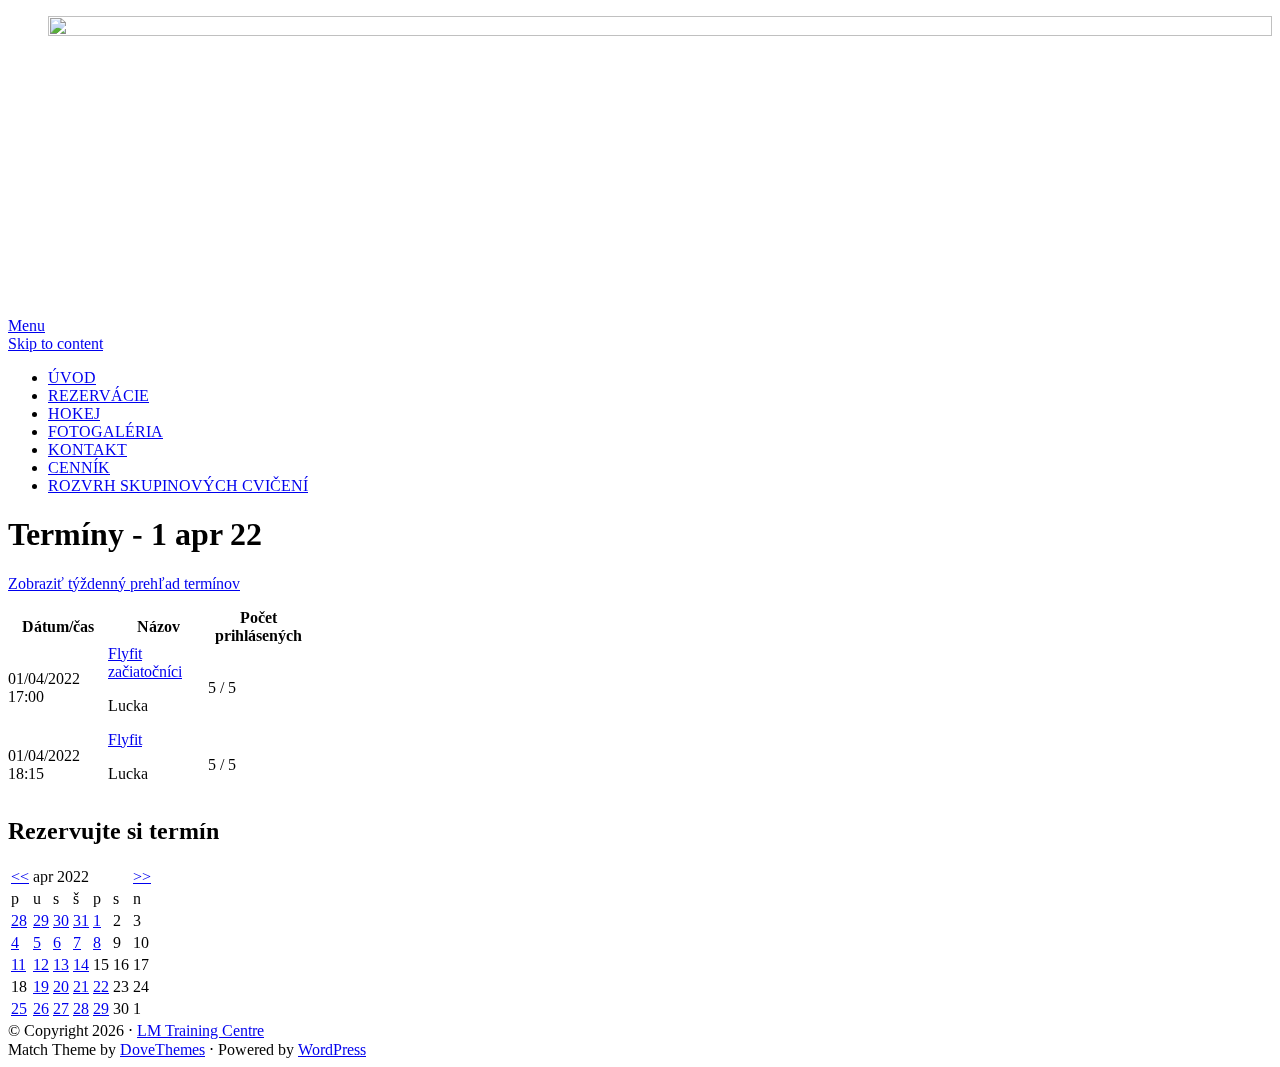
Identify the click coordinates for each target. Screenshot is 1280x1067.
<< (20, 876)
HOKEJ (74, 413)
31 (81, 920)
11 (18, 964)
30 (61, 920)
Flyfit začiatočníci (145, 662)
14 (81, 964)
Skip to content (55, 343)
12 (41, 964)
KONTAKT (87, 449)
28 (19, 920)
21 (81, 986)
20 (61, 986)
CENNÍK (79, 467)
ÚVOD (72, 377)
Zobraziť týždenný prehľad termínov (124, 583)
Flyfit (125, 739)
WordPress (332, 1049)
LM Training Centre (200, 1030)
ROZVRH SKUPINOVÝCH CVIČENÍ (178, 485)
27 (61, 1008)
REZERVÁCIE (98, 395)
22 (101, 986)
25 (19, 1008)
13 (61, 964)
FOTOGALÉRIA (105, 431)
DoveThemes (162, 1049)
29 (41, 920)
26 (41, 1008)
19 (41, 986)
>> (142, 876)
